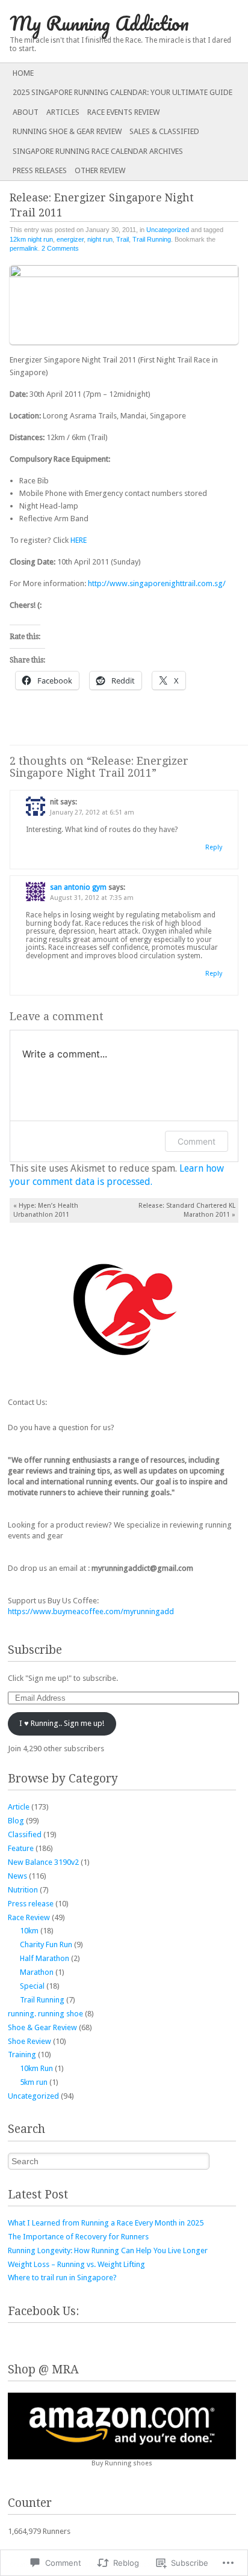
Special (32, 1986)
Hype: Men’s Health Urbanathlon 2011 (46, 1210)
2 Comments (60, 248)
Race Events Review (123, 112)
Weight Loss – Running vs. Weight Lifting (76, 2264)
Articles (63, 112)
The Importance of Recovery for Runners (78, 2237)
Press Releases (40, 170)
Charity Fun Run (46, 1944)
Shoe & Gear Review (42, 2027)
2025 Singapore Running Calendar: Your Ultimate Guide (122, 92)
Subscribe (35, 1650)
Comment (197, 1141)
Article (19, 1807)
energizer (70, 239)
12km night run (31, 239)
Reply (214, 847)
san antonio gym (78, 887)
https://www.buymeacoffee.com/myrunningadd (91, 1611)
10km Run (36, 2068)
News (17, 1876)
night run (100, 239)
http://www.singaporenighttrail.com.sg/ (157, 583)
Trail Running (152, 239)
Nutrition (23, 1890)
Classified (25, 1834)
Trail (122, 239)
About (26, 112)
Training (22, 2054)
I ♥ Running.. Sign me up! (62, 1723)
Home (23, 73)
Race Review (29, 1917)
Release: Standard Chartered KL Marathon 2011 (187, 1210)
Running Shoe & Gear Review (67, 131)
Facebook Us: (43, 2311)
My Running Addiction (99, 23)
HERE (79, 540)
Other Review (100, 170)
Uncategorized (168, 230)
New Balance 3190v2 (43, 1862)
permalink (24, 248)
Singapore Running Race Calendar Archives (98, 151)
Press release (31, 1904)
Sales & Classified (164, 131)
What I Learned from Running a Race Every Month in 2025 (106, 2223)
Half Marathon (45, 1958)
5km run (34, 2082)
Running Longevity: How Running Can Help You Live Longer (108, 2250)
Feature (21, 1848)
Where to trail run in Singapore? (62, 2278)
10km (29, 1931)
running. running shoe (45, 2014)
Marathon (37, 1972)
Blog (16, 1821)
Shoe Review (29, 2041)
